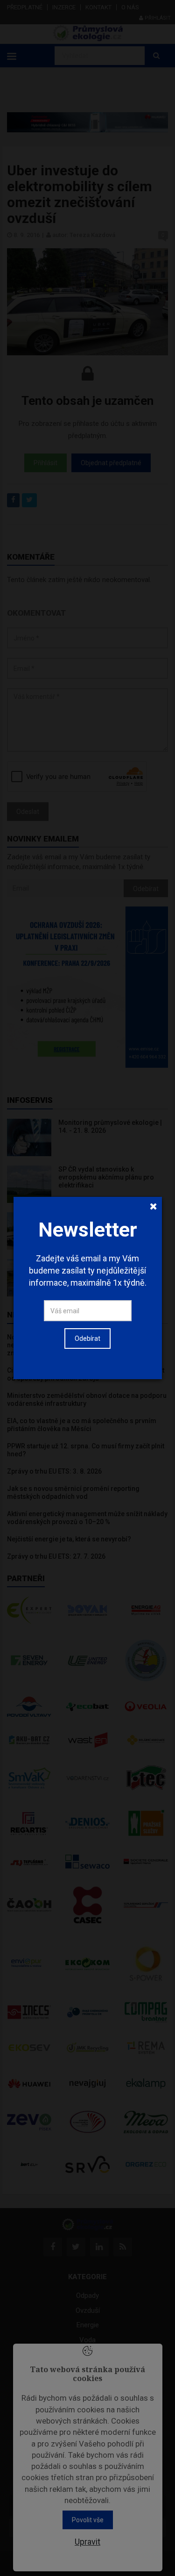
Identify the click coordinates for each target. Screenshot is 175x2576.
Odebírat (87, 1338)
